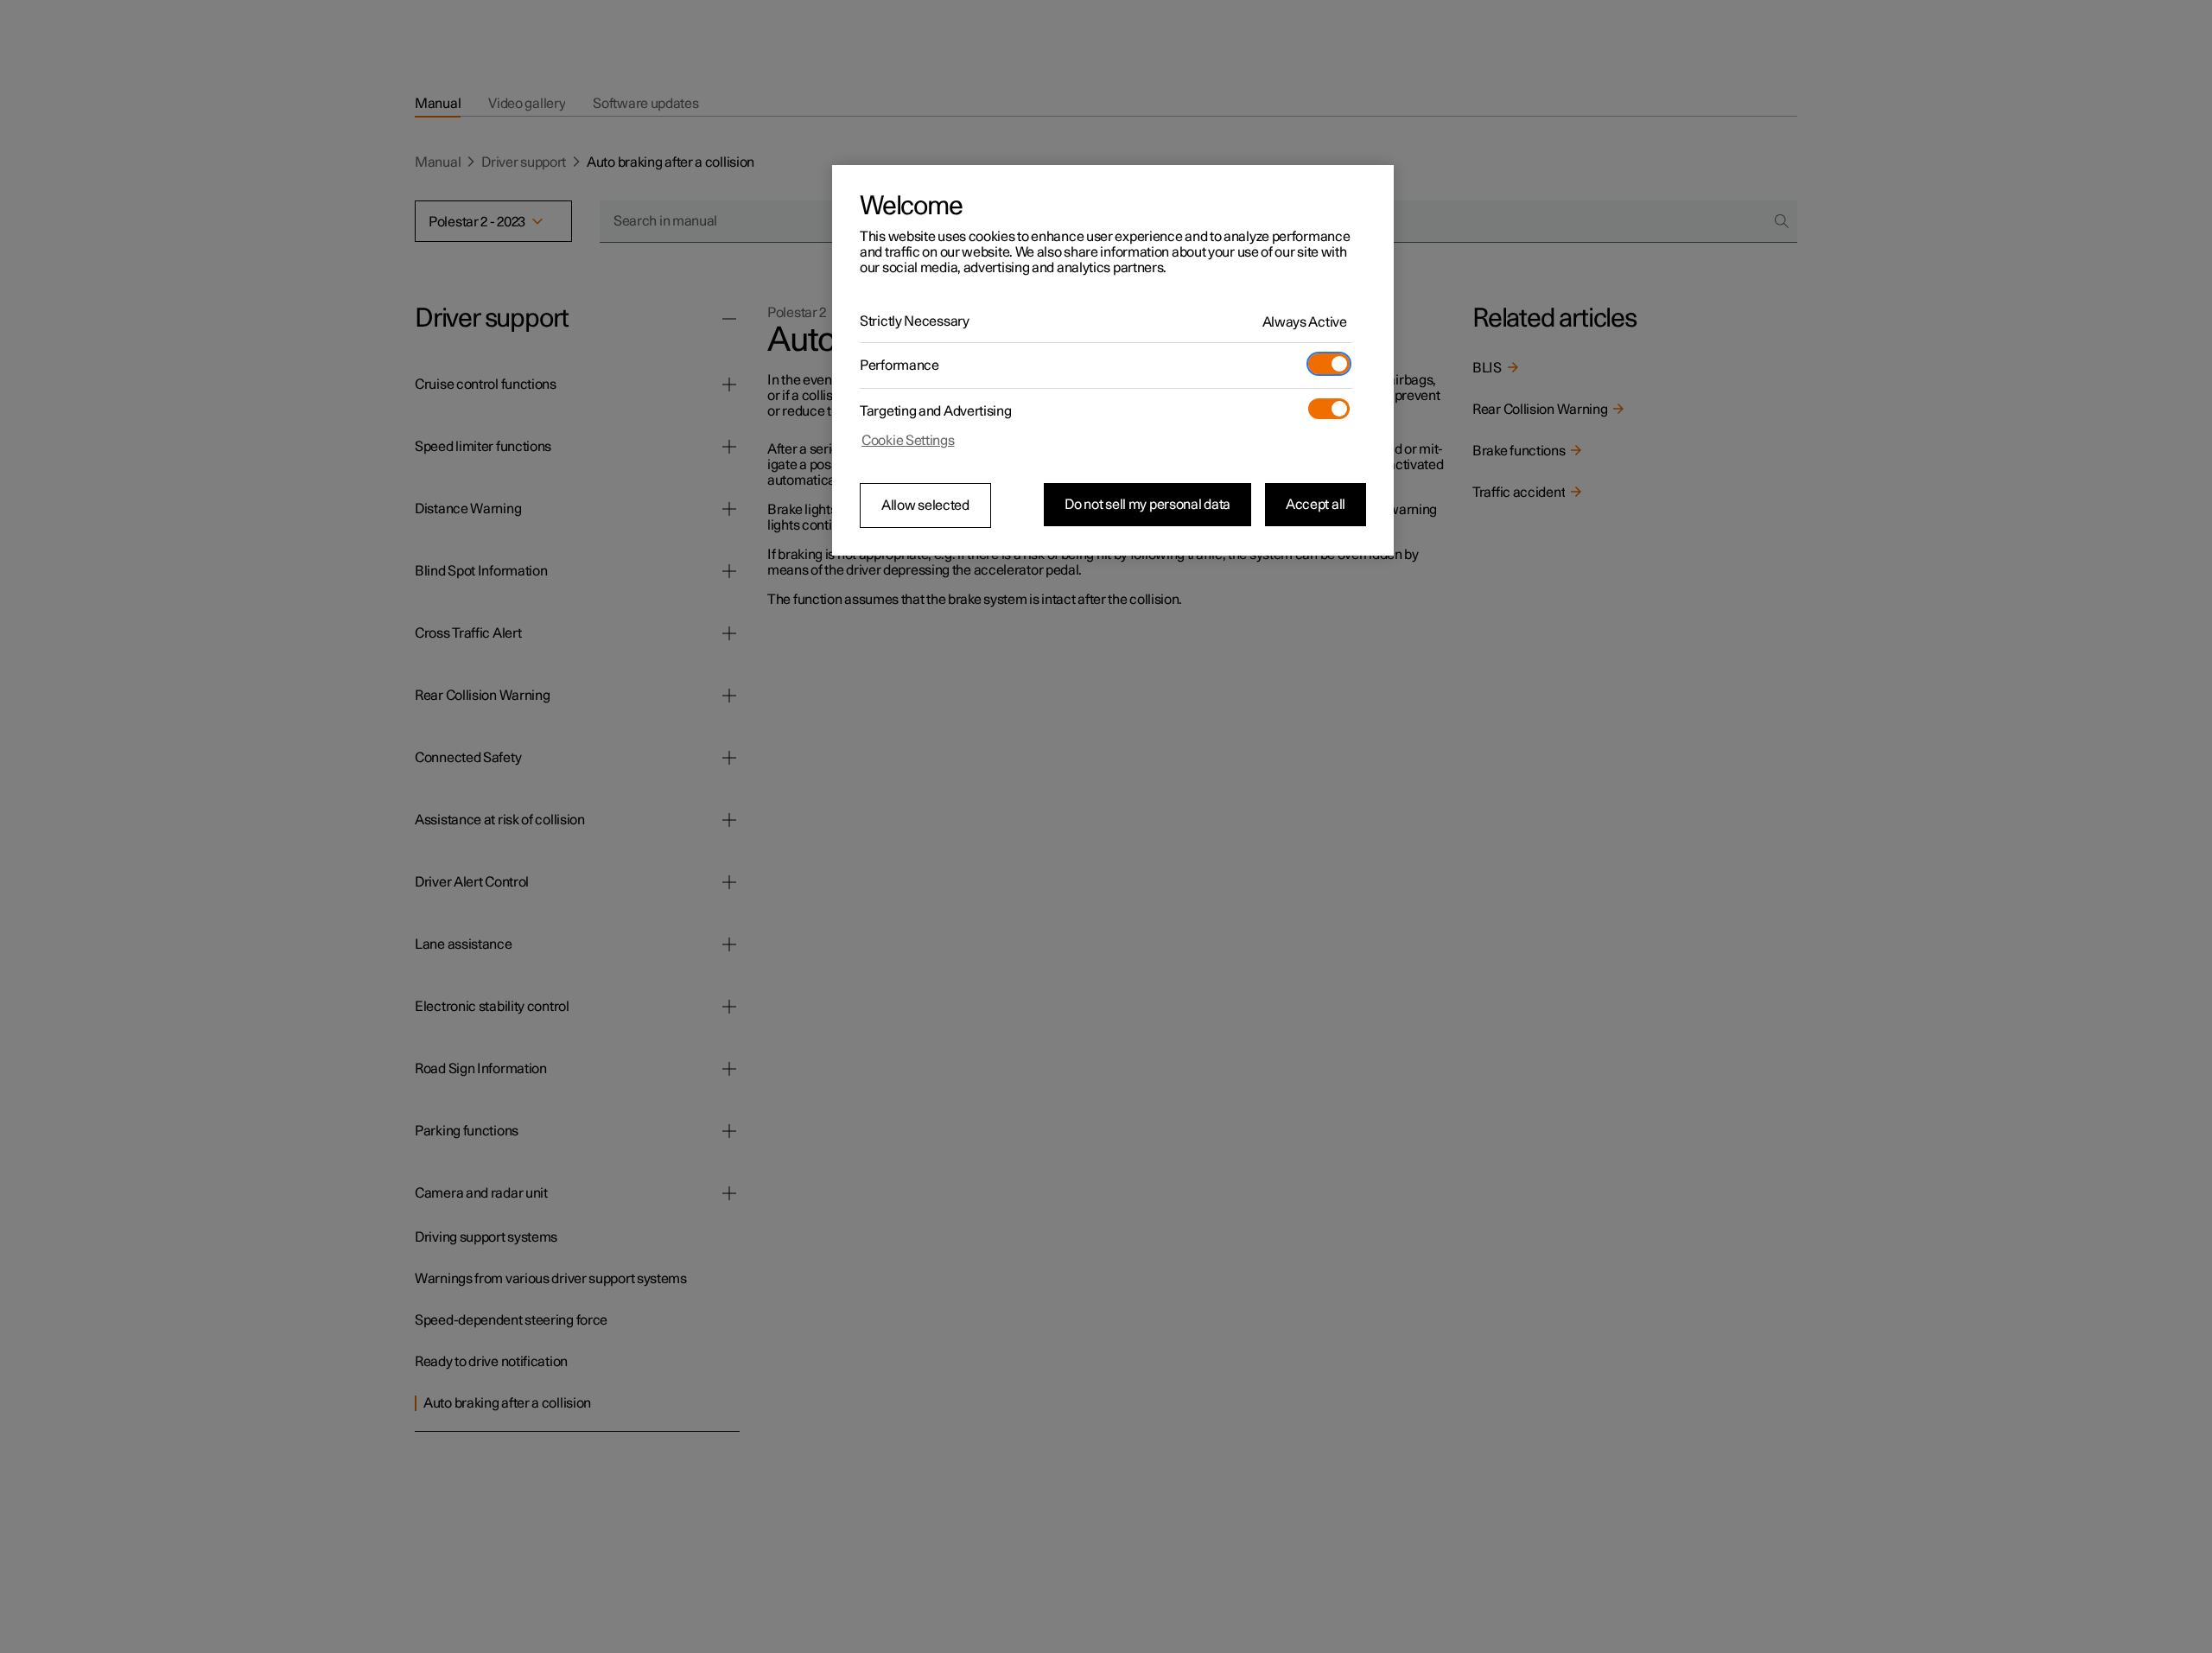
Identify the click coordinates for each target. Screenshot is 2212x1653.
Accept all (1316, 505)
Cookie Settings (908, 441)
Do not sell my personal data (1147, 505)
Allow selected (925, 505)
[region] (1113, 360)
